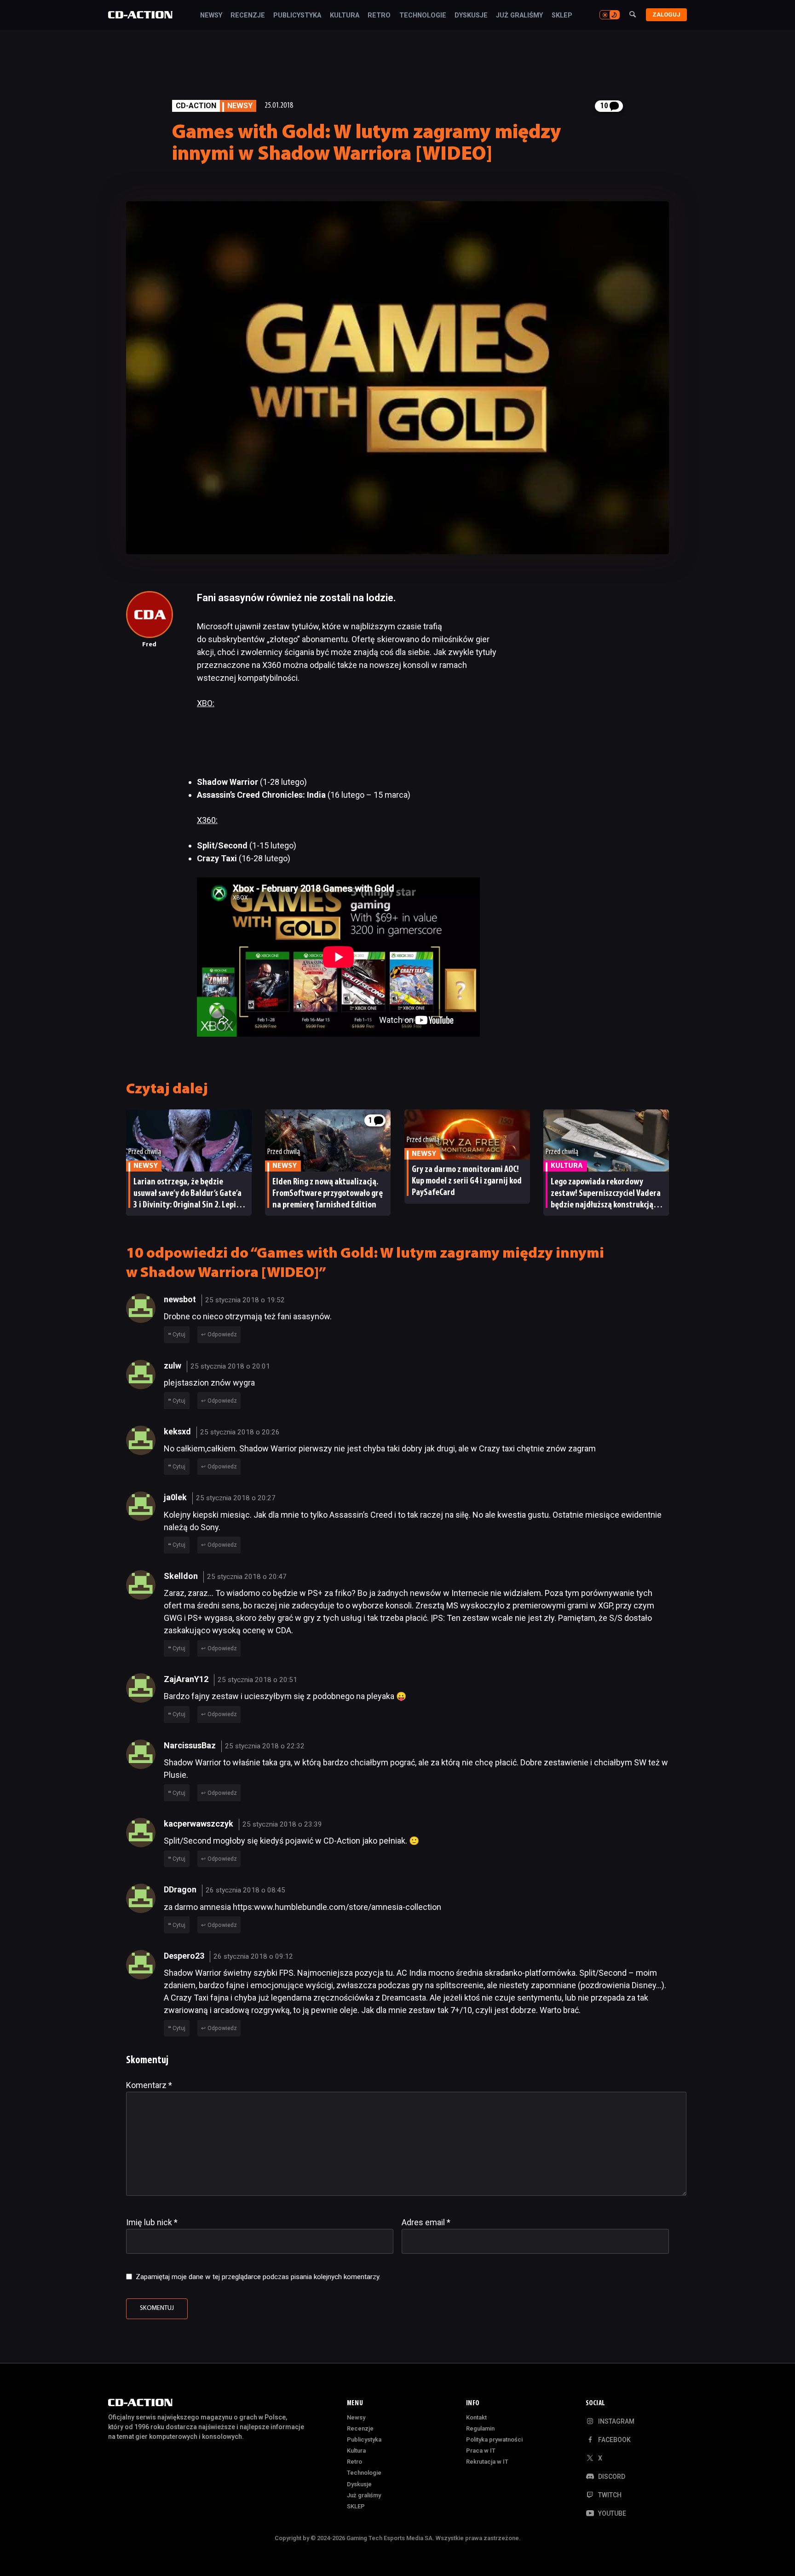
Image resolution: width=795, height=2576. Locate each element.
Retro (379, 16)
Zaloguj (666, 15)
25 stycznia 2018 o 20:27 (236, 1498)
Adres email (426, 2222)
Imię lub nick (152, 2222)
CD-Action (196, 106)
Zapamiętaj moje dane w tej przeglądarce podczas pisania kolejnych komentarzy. (258, 2277)
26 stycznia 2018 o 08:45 (245, 1890)
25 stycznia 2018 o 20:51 (257, 1680)
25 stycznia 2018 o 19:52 (245, 1300)
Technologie (423, 16)
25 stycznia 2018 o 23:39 (282, 1824)
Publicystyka (297, 16)
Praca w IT (481, 2451)
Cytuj (179, 1334)
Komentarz (149, 2085)
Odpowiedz (222, 1334)
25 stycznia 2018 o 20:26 (240, 1432)
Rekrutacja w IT (487, 2462)
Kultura (345, 16)
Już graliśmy (519, 16)
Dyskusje (471, 16)
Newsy (211, 16)
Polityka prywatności (494, 2440)
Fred (149, 645)
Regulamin (480, 2428)
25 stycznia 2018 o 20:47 (247, 1577)
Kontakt (476, 2417)
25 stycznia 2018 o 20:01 (230, 1366)
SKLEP (562, 16)
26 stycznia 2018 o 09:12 (253, 1956)
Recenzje (248, 16)
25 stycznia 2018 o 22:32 (265, 1746)
